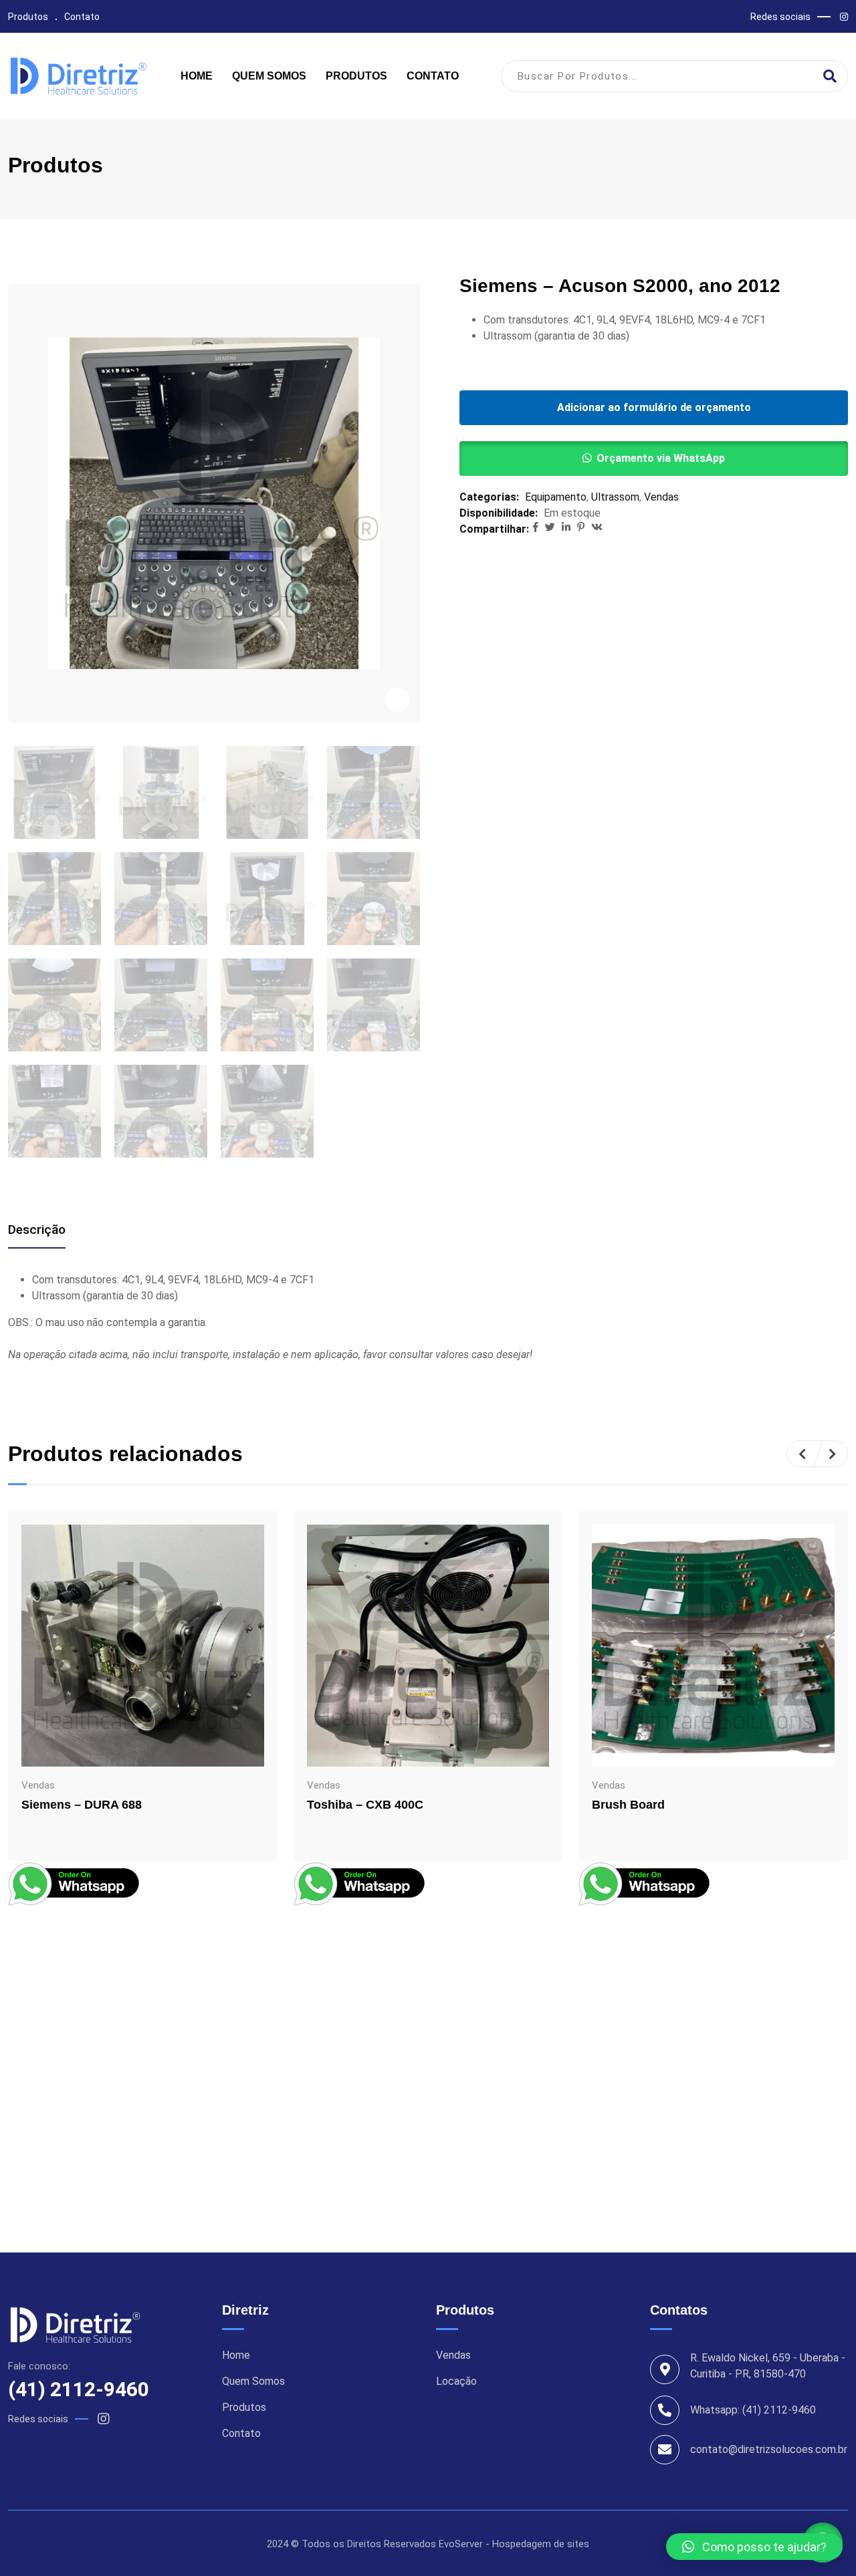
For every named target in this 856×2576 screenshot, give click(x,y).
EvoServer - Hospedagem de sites (514, 2544)
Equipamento (556, 497)
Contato (82, 17)
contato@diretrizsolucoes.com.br (769, 2449)
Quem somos (269, 76)
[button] (654, 459)
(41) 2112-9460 (79, 2389)
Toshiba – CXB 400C (365, 1805)
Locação (456, 2381)
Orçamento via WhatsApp (661, 458)
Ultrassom (615, 497)
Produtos (28, 17)
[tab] (37, 1230)
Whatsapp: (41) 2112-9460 (753, 2410)
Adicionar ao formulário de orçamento (654, 407)
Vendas (661, 497)
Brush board (628, 1805)
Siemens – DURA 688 (82, 1805)
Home (197, 76)
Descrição (37, 1230)
